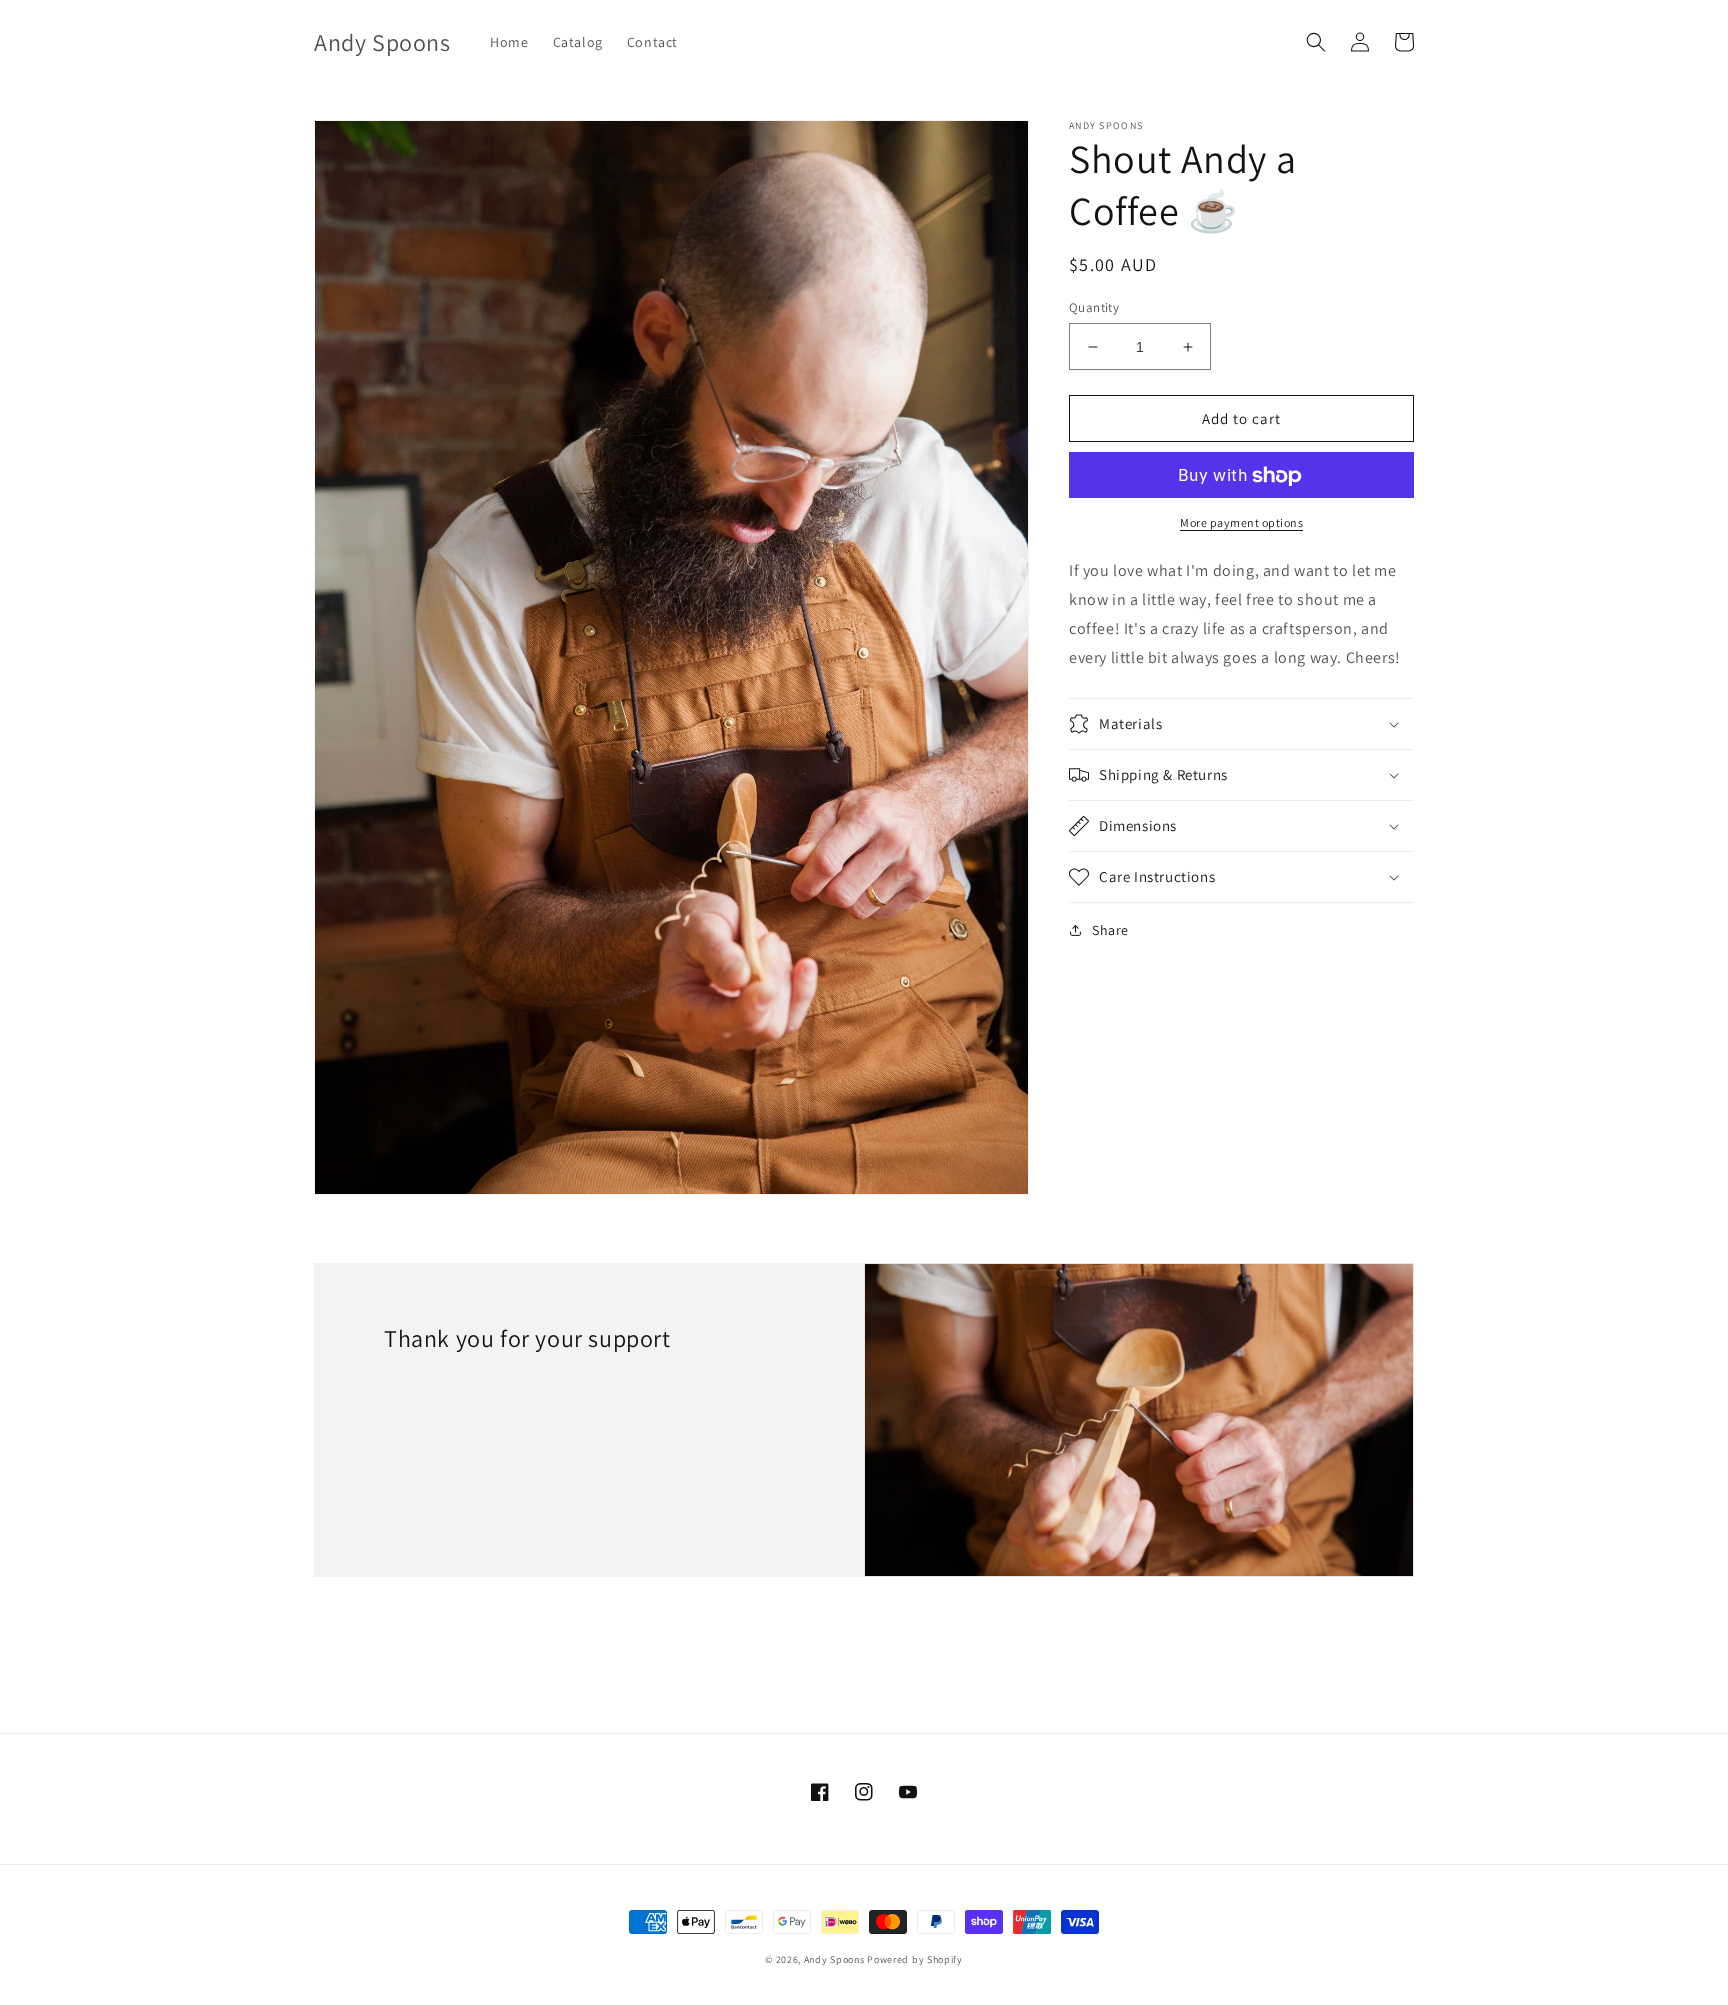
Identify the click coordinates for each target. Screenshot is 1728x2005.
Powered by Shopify (915, 1959)
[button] (1316, 42)
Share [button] (1110, 930)
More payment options (1241, 523)
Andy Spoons (834, 1959)
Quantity (1094, 307)
